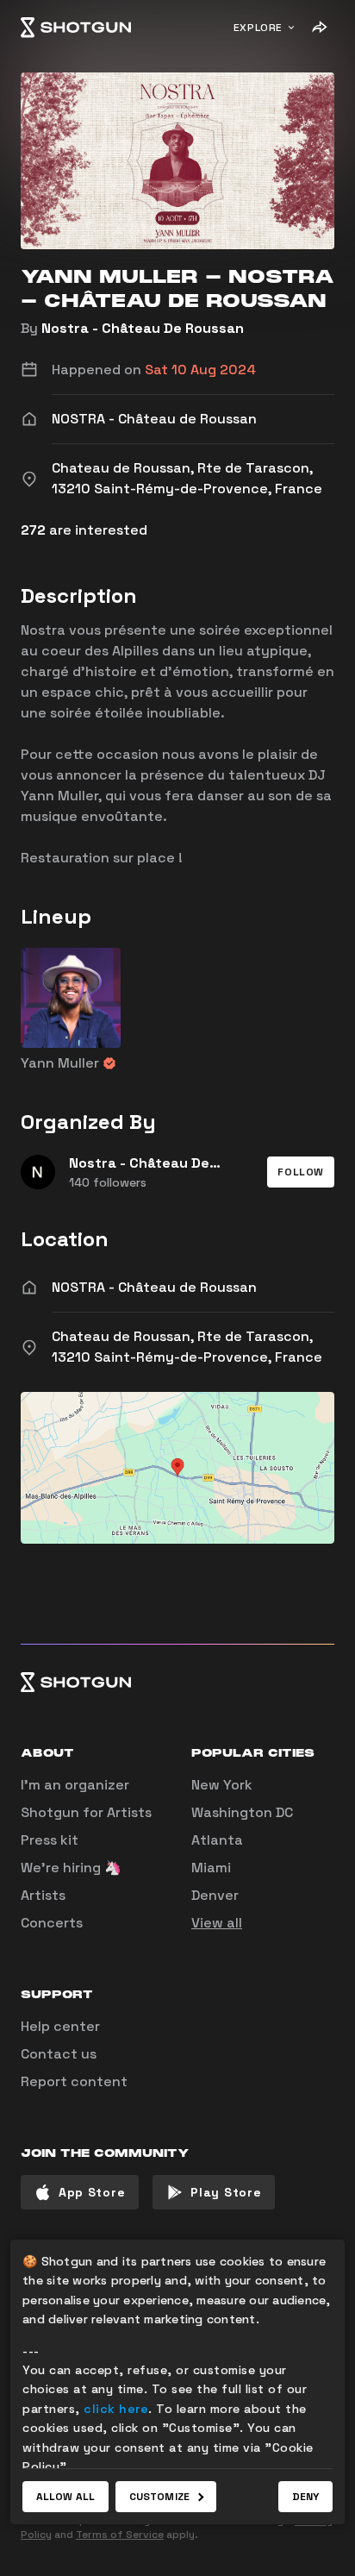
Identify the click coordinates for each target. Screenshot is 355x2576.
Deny (305, 2497)
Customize (159, 2497)
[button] (301, 1172)
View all (217, 1923)
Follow (301, 1172)
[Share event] (319, 28)
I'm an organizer (75, 1785)
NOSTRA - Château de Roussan (154, 1287)
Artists (43, 1895)
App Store (92, 2192)
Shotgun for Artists (86, 1812)
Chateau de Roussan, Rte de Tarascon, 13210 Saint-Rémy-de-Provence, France (187, 1347)
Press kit (50, 1840)
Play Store (226, 2192)
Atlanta (217, 1840)
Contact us (59, 2054)
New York (222, 1785)
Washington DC (242, 1812)
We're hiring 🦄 (71, 1868)
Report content (74, 2081)
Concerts (52, 1923)
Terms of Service (120, 2535)
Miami (211, 1868)
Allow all (65, 2497)
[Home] (76, 28)
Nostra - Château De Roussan (143, 328)
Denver (215, 1895)
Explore (258, 28)
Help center (60, 2026)
